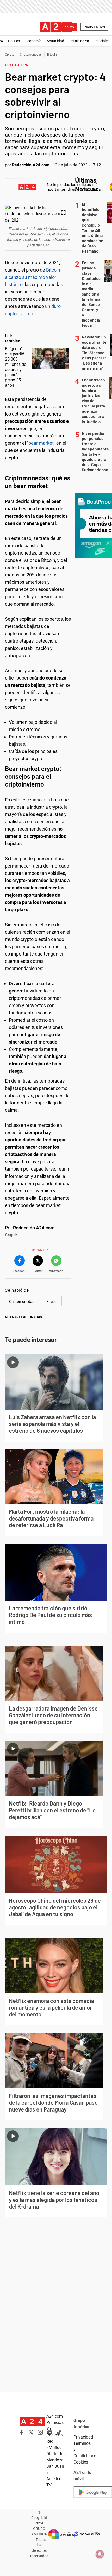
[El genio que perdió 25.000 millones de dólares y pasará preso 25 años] (50, 359)
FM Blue (54, 2448)
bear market (41, 443)
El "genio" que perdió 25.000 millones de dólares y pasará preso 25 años (15, 367)
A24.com (55, 2416)
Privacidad (83, 2437)
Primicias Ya (79, 41)
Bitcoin (52, 55)
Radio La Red (94, 27)
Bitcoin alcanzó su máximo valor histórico (33, 277)
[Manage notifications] (100, 2554)
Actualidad (55, 41)
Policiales (102, 41)
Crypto (10, 55)
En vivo (68, 27)
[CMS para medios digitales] (87, 2534)
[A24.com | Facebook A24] (22, 2432)
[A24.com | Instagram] (40, 2432)
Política (14, 41)
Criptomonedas (31, 55)
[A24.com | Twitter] (31, 2432)
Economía (33, 41)
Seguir (11, 1235)
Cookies (81, 2462)
